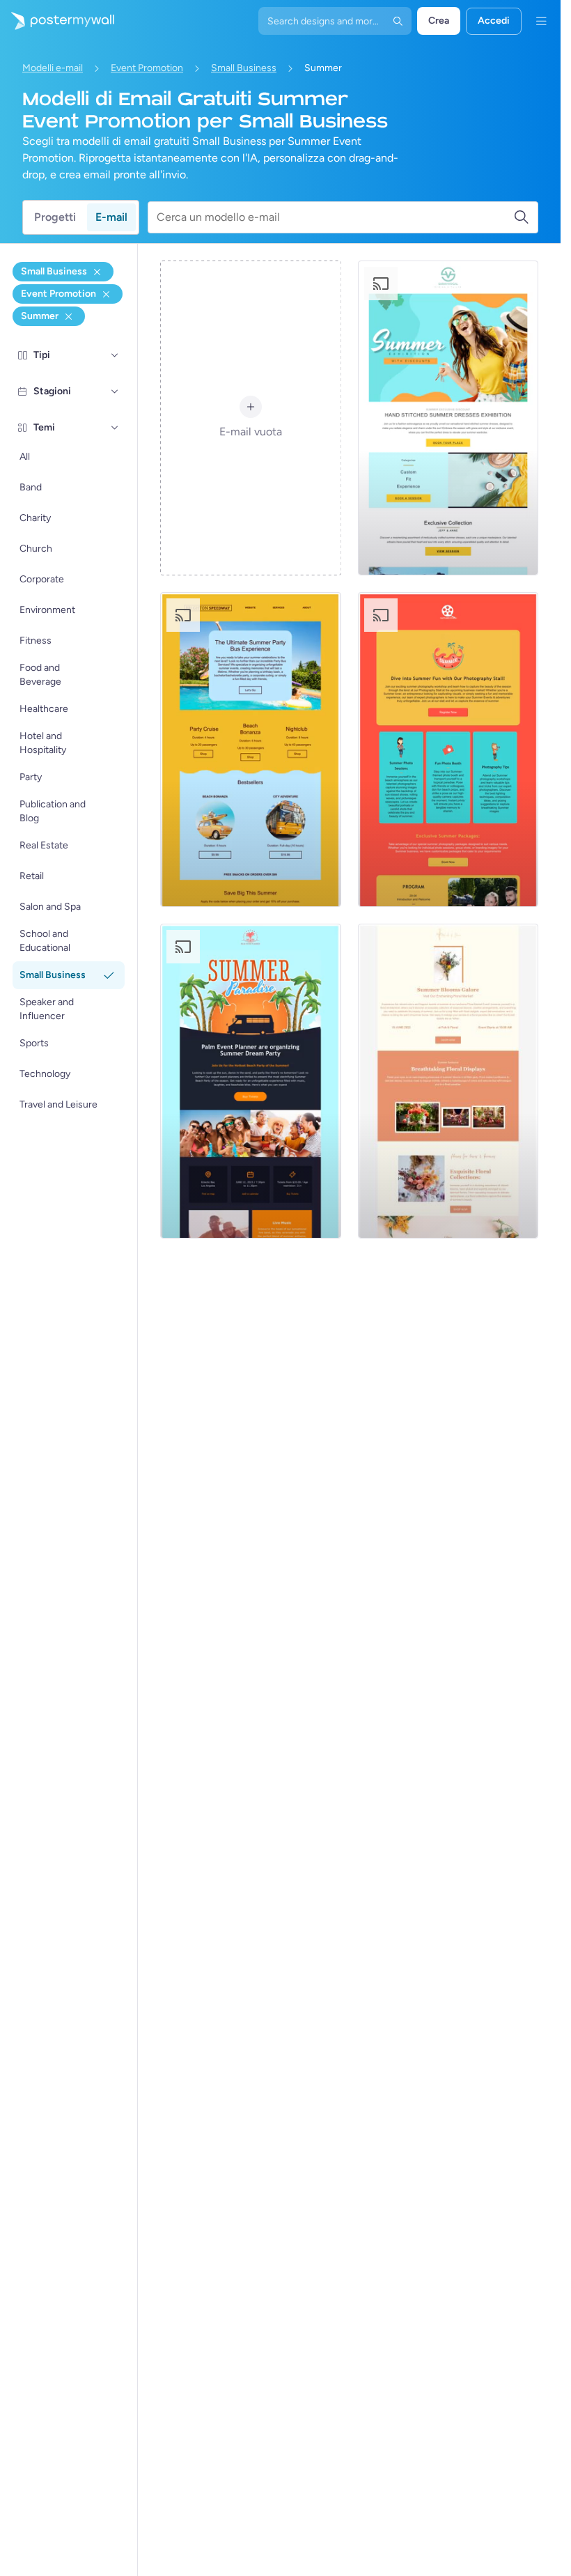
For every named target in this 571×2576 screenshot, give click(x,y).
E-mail (111, 217)
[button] (115, 355)
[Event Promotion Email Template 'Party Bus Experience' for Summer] (250, 750)
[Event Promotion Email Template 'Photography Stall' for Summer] (448, 750)
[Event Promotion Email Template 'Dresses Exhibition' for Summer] (448, 418)
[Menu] (541, 21)
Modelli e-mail (53, 68)
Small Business (244, 68)
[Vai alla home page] (57, 21)
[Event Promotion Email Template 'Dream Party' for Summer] (250, 1081)
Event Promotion (147, 68)
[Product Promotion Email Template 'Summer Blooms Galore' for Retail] (448, 1081)
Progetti (55, 217)
